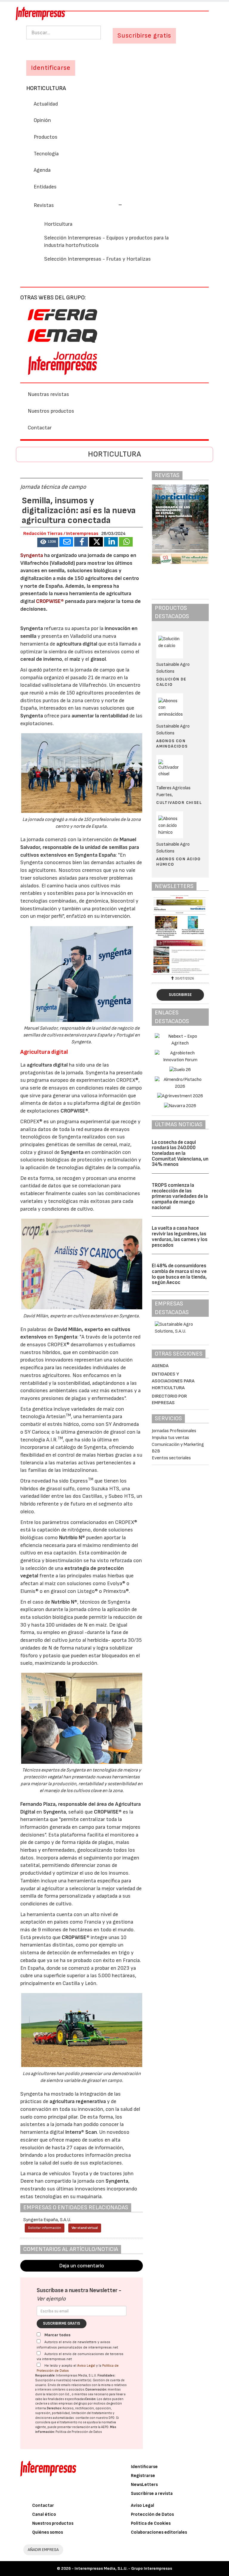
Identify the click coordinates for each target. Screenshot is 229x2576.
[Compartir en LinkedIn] (111, 542)
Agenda (42, 170)
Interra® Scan (81, 2132)
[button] (78, 205)
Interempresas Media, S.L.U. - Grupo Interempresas (123, 2568)
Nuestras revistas (48, 394)
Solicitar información (45, 2228)
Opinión (42, 120)
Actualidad (46, 104)
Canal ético (44, 2514)
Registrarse (143, 2476)
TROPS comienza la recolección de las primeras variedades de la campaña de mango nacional (180, 1196)
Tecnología (46, 154)
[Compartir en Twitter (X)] (96, 542)
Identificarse (144, 2467)
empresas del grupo (73, 2404)
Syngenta (32, 555)
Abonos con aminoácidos (172, 744)
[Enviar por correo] (66, 542)
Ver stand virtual (85, 2228)
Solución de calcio (171, 682)
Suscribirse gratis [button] (144, 36)
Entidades (45, 187)
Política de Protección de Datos (79, 2432)
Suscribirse (180, 995)
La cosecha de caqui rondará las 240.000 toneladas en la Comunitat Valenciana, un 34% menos (180, 1154)
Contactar (40, 428)
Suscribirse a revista (152, 2494)
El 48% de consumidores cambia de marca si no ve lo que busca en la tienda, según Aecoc (179, 1274)
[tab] (114, 205)
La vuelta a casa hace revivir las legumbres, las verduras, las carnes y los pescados (180, 1237)
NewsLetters (144, 2485)
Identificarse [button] (51, 68)
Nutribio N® (72, 1538)
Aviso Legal (86, 2366)
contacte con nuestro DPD (95, 2418)
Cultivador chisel (179, 803)
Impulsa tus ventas (170, 1438)
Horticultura (46, 88)
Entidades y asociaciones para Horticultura (173, 1381)
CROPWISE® (50, 601)
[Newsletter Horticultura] (180, 934)
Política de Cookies (151, 2523)
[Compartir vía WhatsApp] (126, 542)
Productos (46, 137)
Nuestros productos (51, 411)
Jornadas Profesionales (174, 1431)
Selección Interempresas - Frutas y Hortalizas (98, 259)
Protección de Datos (152, 2514)
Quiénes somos (48, 2532)
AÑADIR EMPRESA (43, 2550)
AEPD (105, 2427)
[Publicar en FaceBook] (81, 542)
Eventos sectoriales (171, 1458)
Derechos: (54, 2408)
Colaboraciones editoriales (159, 2532)
